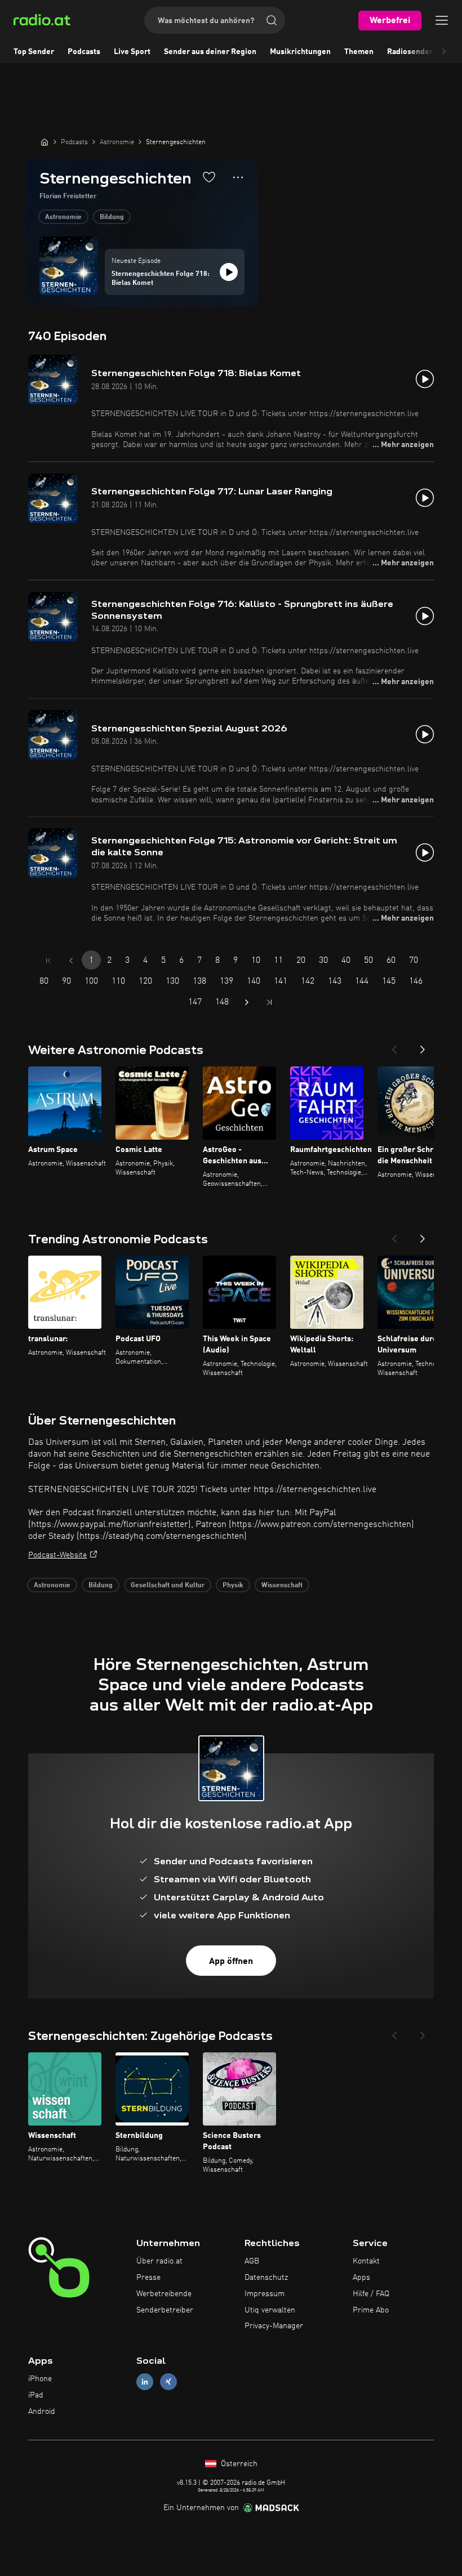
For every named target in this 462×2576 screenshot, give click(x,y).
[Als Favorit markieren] (209, 177)
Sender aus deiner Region (210, 52)
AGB (252, 2261)
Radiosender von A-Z (425, 52)
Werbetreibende (164, 2294)
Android (42, 2412)
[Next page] (247, 1002)
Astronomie (63, 217)
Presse (148, 2278)
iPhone (40, 2379)
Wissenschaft (282, 1586)
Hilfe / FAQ (371, 2294)
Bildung (112, 217)
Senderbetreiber (165, 2310)
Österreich (238, 2464)
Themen (359, 52)
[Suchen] (272, 20)
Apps (361, 2278)
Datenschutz (266, 2278)
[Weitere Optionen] (238, 177)
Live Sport (132, 52)
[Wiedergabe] (229, 272)
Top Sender (34, 52)
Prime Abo (371, 2310)
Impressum (265, 2294)
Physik (233, 1586)
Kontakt (366, 2261)
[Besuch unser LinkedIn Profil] (145, 2382)
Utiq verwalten (270, 2310)
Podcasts (84, 52)
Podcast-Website (57, 1555)
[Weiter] (423, 1046)
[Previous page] (71, 961)
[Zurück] (394, 1046)
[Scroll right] (444, 52)
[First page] (48, 961)
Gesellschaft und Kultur (168, 1586)
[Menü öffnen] (442, 20)
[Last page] (269, 1002)
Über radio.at (159, 2261)
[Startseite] (45, 142)
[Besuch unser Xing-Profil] (168, 2382)
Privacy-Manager (274, 2326)
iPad (36, 2395)
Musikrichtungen (300, 52)
